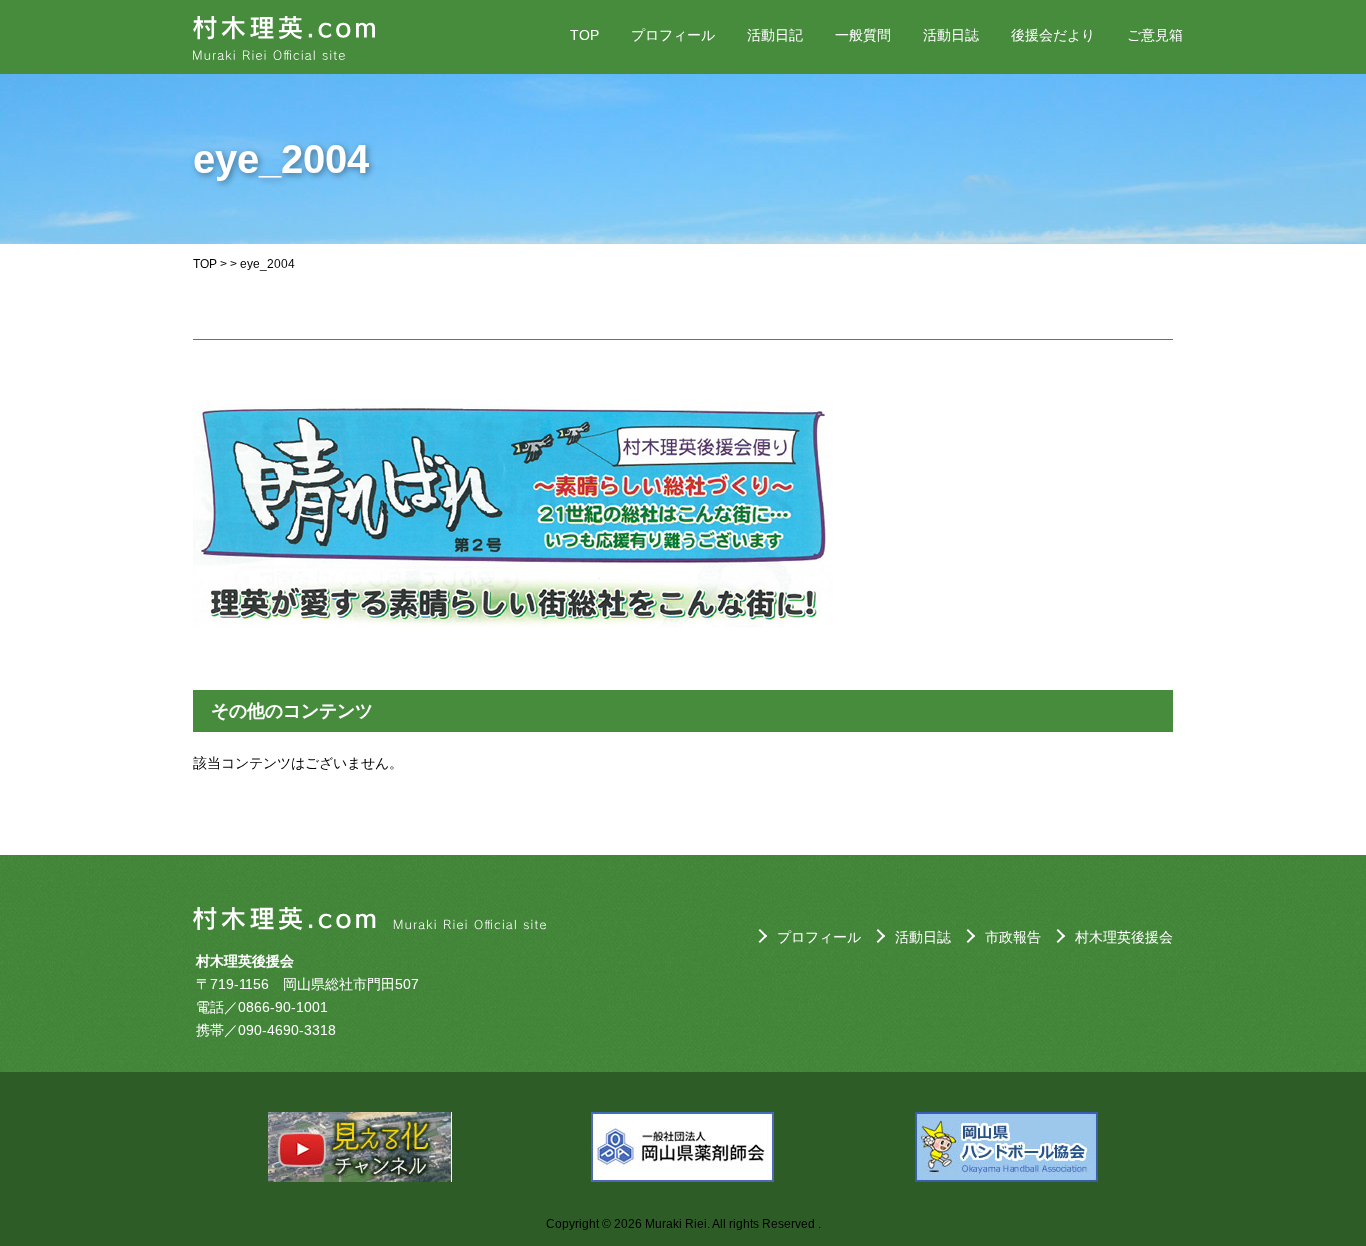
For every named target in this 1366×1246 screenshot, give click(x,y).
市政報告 (1013, 937)
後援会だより (1053, 35)
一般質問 (863, 35)
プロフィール (673, 35)
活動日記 (775, 35)
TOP (584, 35)
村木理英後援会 (1124, 937)
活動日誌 (951, 35)
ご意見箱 (1155, 35)
